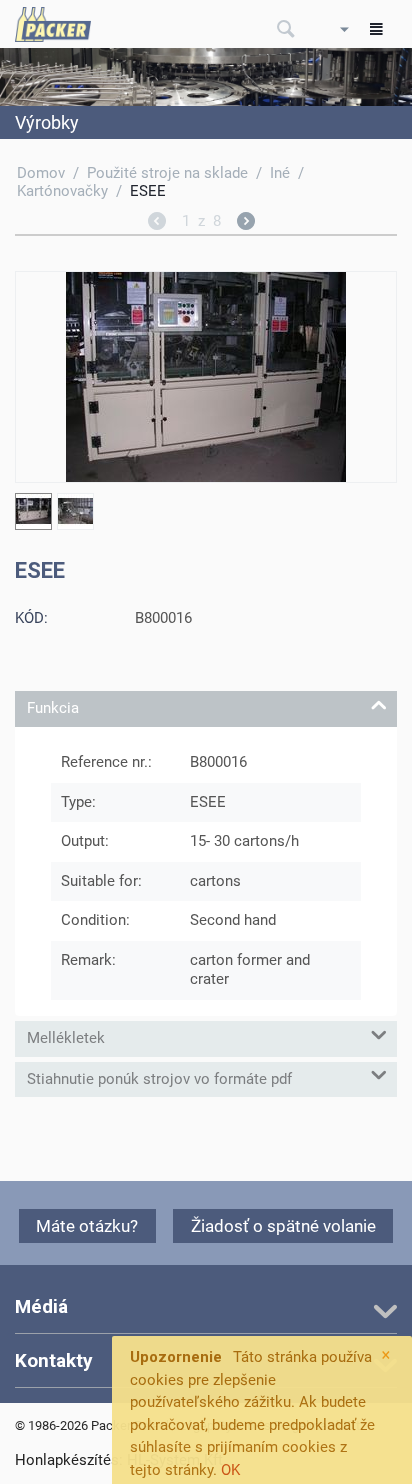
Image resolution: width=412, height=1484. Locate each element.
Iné (280, 173)
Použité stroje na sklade (167, 173)
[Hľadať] (286, 30)
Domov (41, 173)
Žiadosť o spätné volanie (283, 1226)
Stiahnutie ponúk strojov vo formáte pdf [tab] (159, 1079)
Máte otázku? (87, 1226)
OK (230, 1470)
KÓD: (31, 618)
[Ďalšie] (246, 224)
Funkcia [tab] (53, 708)
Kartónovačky (62, 191)
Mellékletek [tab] (66, 1038)
